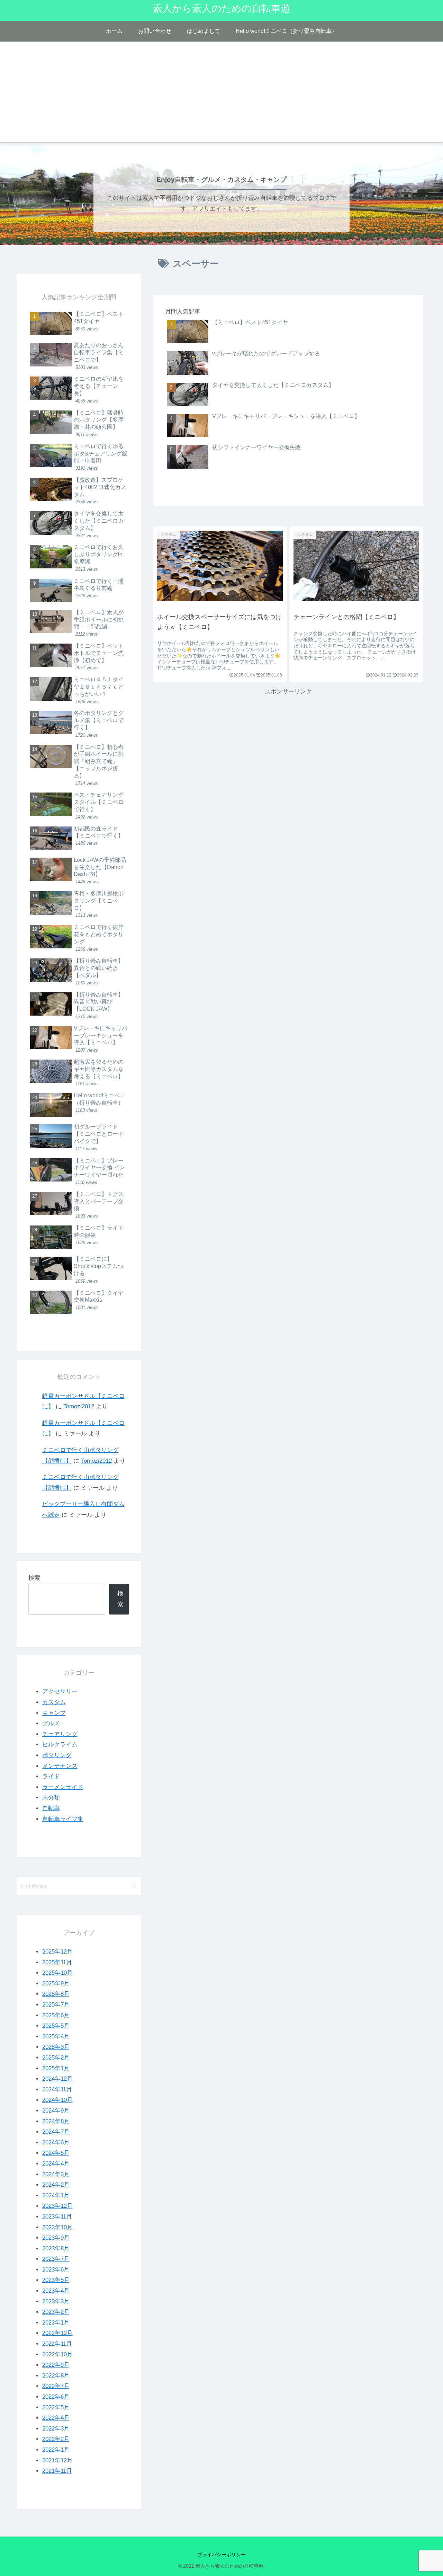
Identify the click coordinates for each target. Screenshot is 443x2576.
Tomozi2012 (79, 1406)
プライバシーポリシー (221, 2555)
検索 (34, 1578)
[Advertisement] (221, 94)
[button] (134, 1886)
